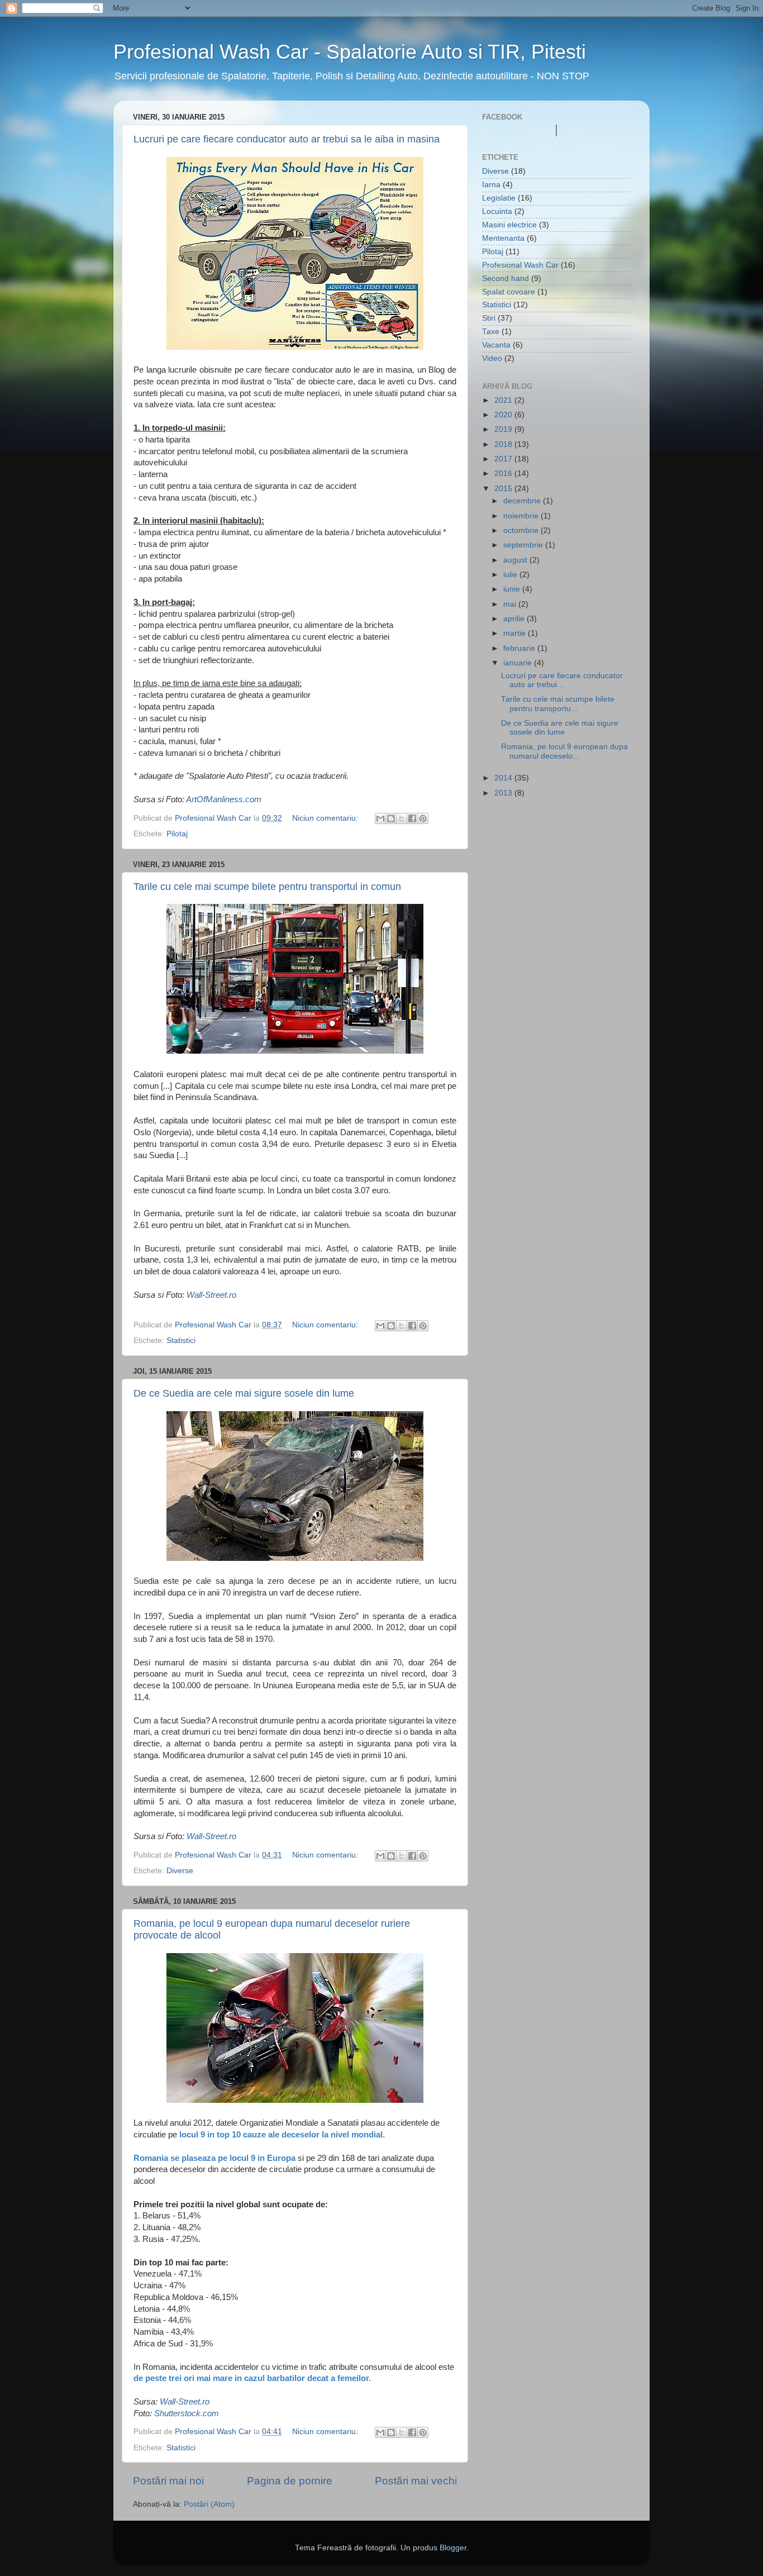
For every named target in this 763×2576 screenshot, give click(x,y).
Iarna (491, 185)
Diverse (180, 1871)
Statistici (181, 1341)
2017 (504, 459)
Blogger (453, 2548)
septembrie (524, 545)
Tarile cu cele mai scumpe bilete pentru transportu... (558, 704)
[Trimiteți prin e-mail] (380, 818)
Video (492, 358)
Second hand (506, 278)
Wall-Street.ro (211, 1295)
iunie (513, 589)
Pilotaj (177, 834)
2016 (504, 473)
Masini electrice (509, 225)
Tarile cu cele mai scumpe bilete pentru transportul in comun (267, 887)
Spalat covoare (509, 292)
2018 (504, 444)
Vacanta (496, 345)
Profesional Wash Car (520, 265)
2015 (504, 489)
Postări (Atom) (209, 2504)
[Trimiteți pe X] (402, 818)
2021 (504, 400)
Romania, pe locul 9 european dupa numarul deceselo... (564, 751)
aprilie (515, 619)
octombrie (522, 530)
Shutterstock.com (187, 2413)
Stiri (489, 318)
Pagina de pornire (290, 2481)
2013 (504, 793)
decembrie (523, 501)
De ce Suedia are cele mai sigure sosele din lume (244, 1393)
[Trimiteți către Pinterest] (423, 818)
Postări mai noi (168, 2481)
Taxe (491, 332)
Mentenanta (503, 238)
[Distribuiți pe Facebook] (412, 818)
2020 (504, 415)
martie (516, 633)
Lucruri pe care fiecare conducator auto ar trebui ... (562, 680)
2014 (504, 778)
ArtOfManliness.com (224, 799)
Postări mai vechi (416, 2481)
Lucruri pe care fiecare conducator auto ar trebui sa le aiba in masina (287, 139)
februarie (520, 648)
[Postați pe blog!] (391, 818)
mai (511, 604)
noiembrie (522, 516)
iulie (511, 575)
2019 (504, 429)
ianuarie (519, 663)
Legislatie (499, 198)
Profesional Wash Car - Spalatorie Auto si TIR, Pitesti (350, 52)
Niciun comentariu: (326, 818)
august (516, 560)
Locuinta (497, 211)
